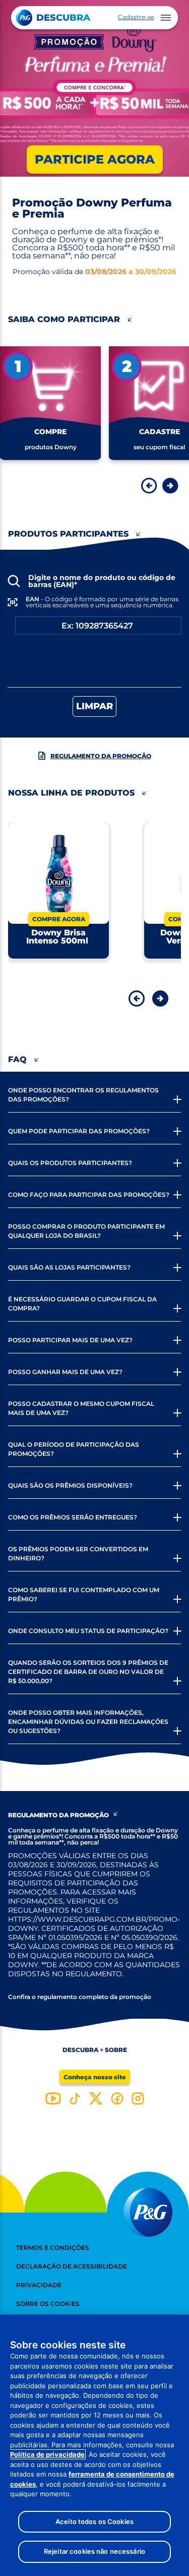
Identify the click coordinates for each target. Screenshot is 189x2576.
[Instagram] (138, 2098)
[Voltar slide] (149, 486)
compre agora (59, 919)
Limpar (94, 706)
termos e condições (53, 2248)
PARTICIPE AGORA (95, 159)
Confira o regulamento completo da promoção (80, 1997)
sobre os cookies (48, 2304)
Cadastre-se (136, 17)
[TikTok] (75, 2098)
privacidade (39, 2285)
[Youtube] (53, 2098)
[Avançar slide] (170, 486)
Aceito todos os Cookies (94, 2521)
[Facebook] (117, 2098)
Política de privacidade (47, 2454)
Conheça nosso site (95, 2077)
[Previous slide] (134, 998)
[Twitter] (96, 2098)
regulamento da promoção (101, 756)
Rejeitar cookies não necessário (94, 2551)
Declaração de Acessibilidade (72, 2266)
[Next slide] (155, 998)
